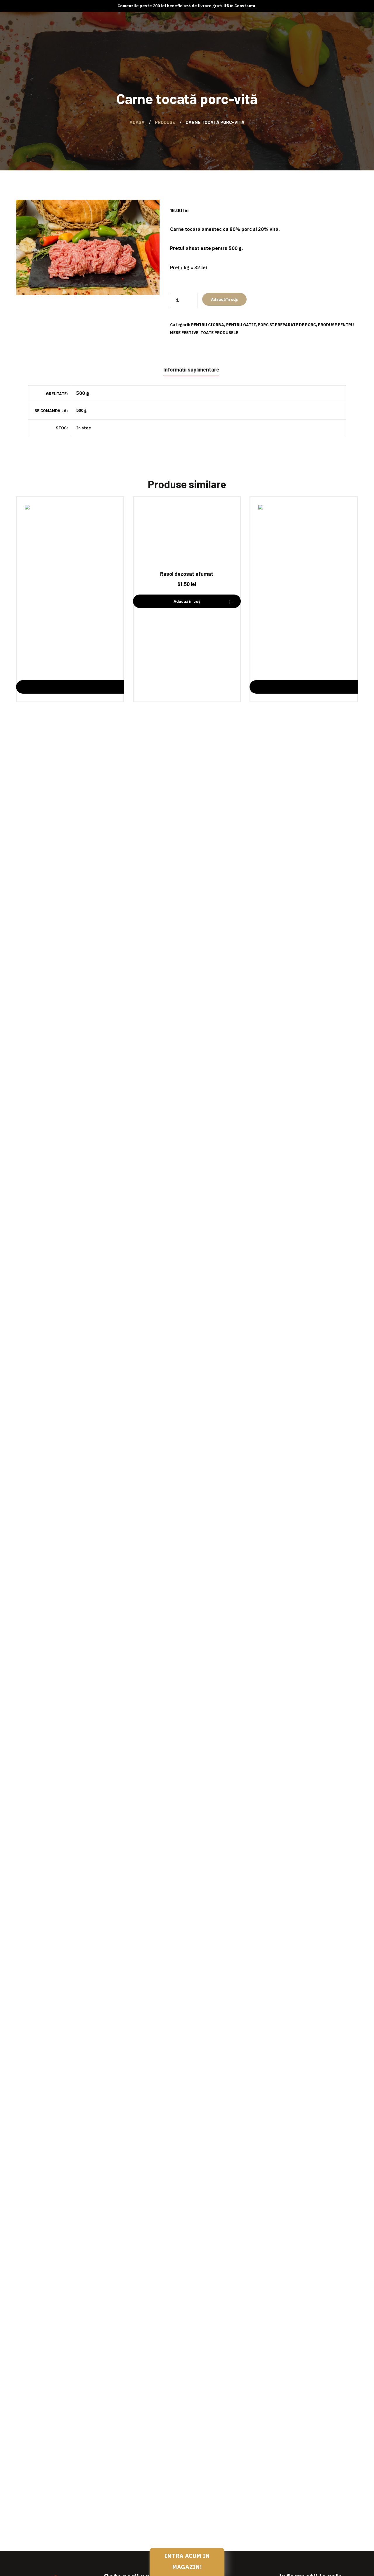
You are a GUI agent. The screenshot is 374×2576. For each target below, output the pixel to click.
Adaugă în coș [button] (187, 601)
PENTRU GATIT (241, 325)
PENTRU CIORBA (208, 325)
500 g (81, 411)
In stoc (84, 428)
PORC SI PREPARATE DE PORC (287, 325)
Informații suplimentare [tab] (191, 369)
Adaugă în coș (224, 299)
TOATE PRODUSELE (219, 333)
